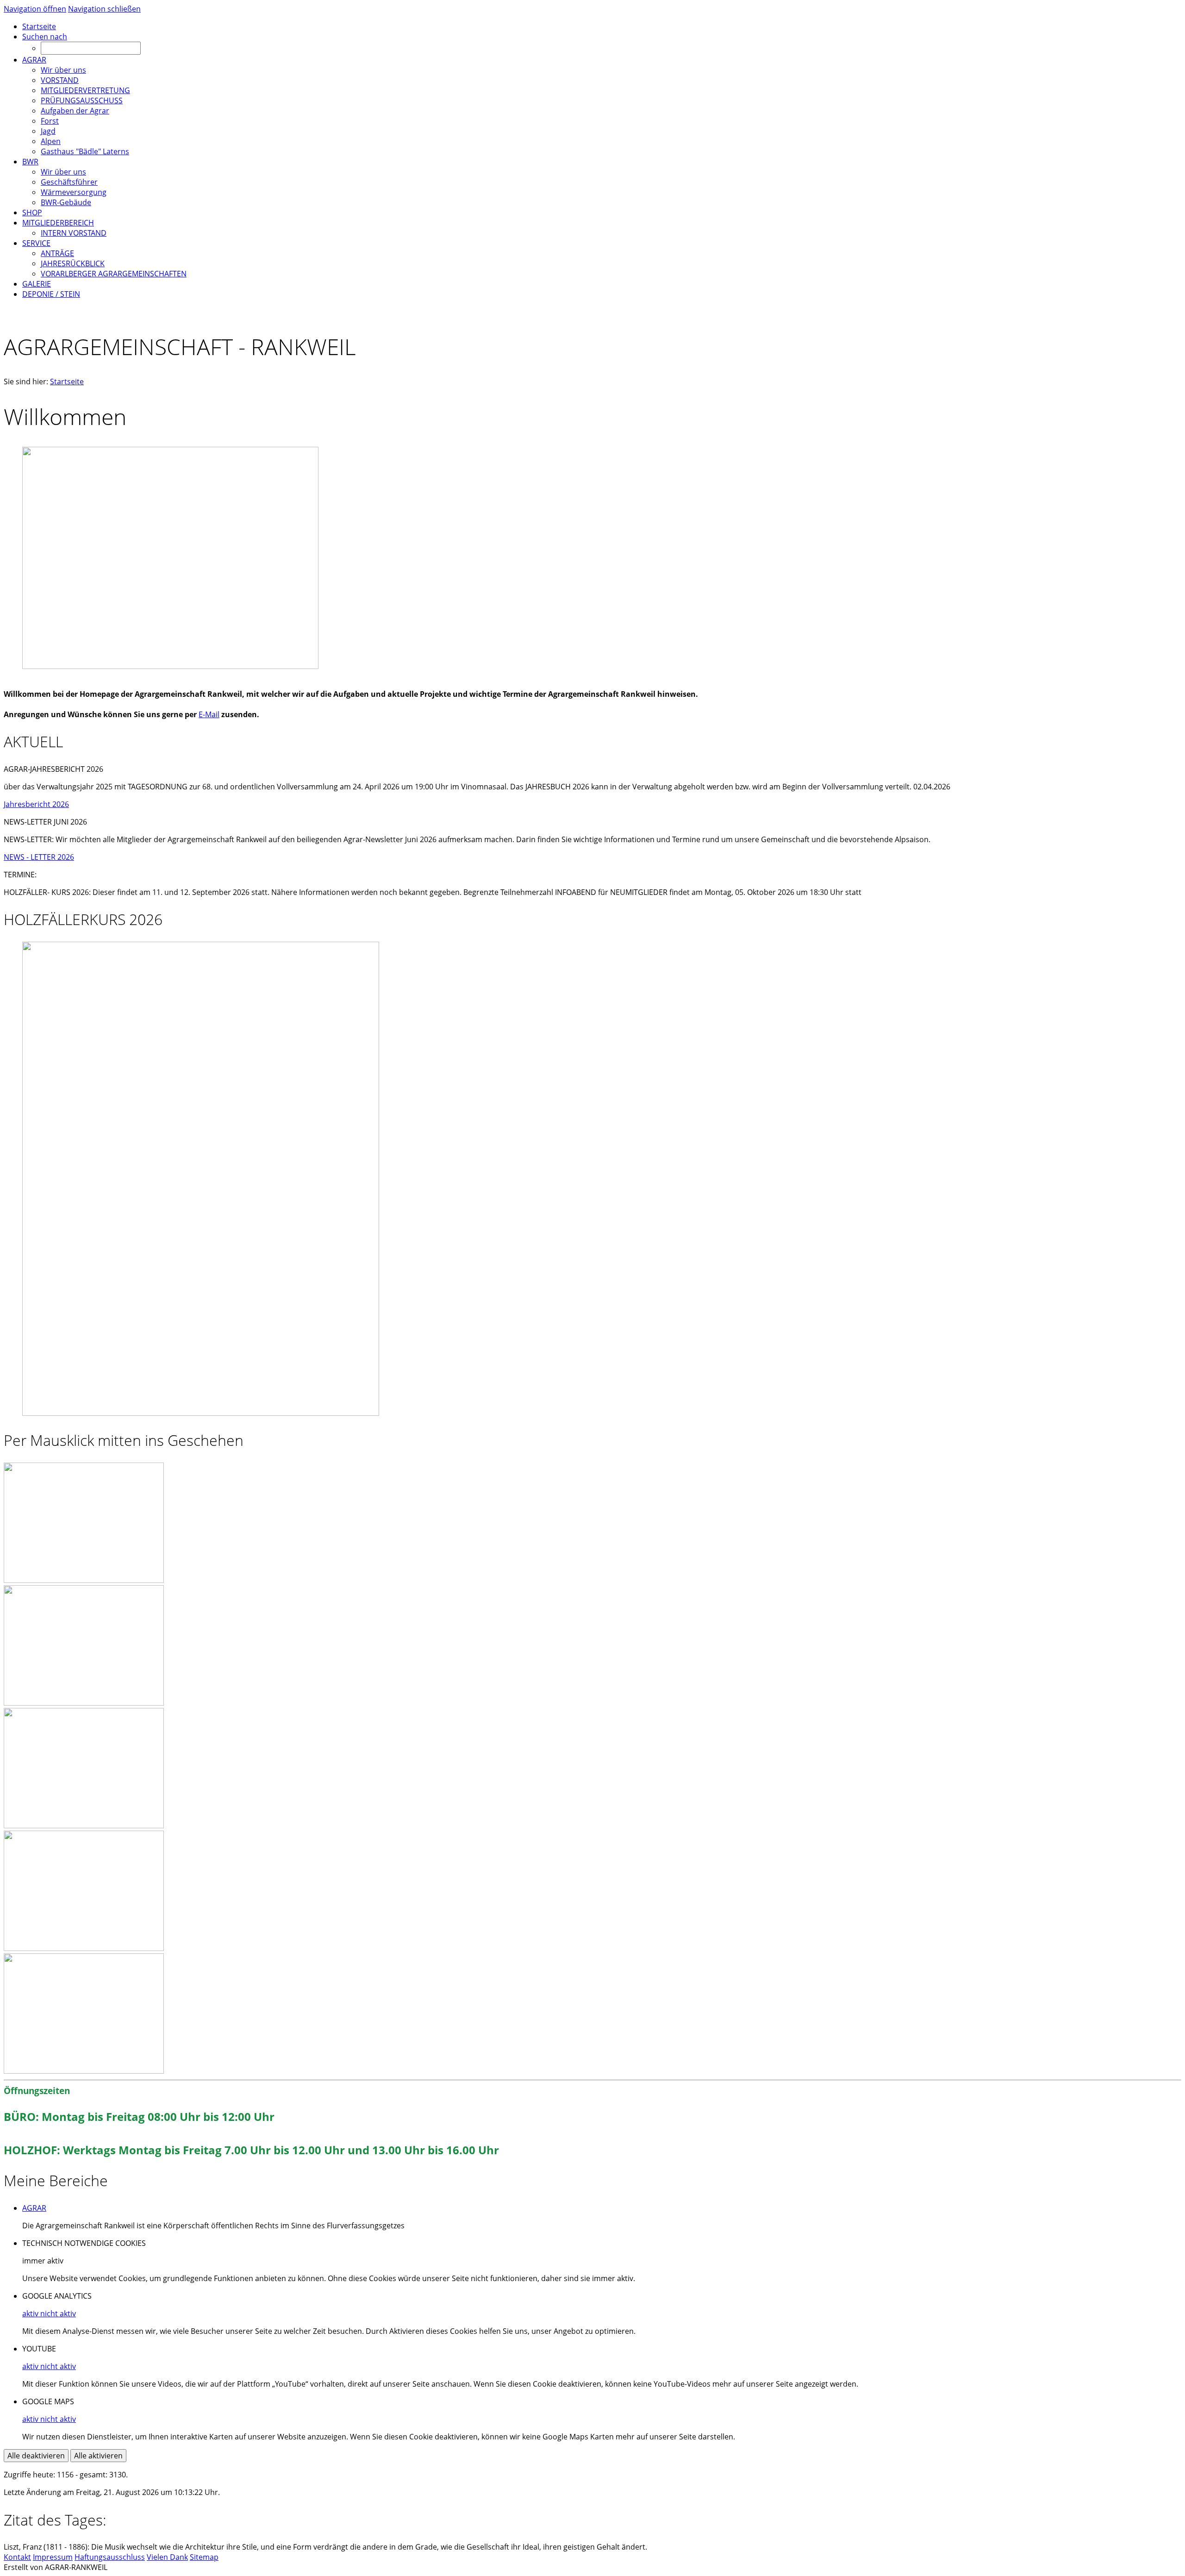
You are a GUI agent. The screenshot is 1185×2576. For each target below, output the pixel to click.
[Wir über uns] (84, 1580)
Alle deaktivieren (36, 2456)
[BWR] (84, 2071)
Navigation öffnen (35, 9)
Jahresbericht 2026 (36, 804)
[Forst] (84, 1703)
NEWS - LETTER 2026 (39, 857)
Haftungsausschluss (110, 2557)
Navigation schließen (104, 9)
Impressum (53, 2557)
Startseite (67, 381)
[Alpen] (84, 1948)
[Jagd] (84, 1826)
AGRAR (34, 2208)
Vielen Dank (167, 2557)
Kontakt (17, 2557)
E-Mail (209, 714)
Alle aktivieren (98, 2456)
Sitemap (204, 2557)
